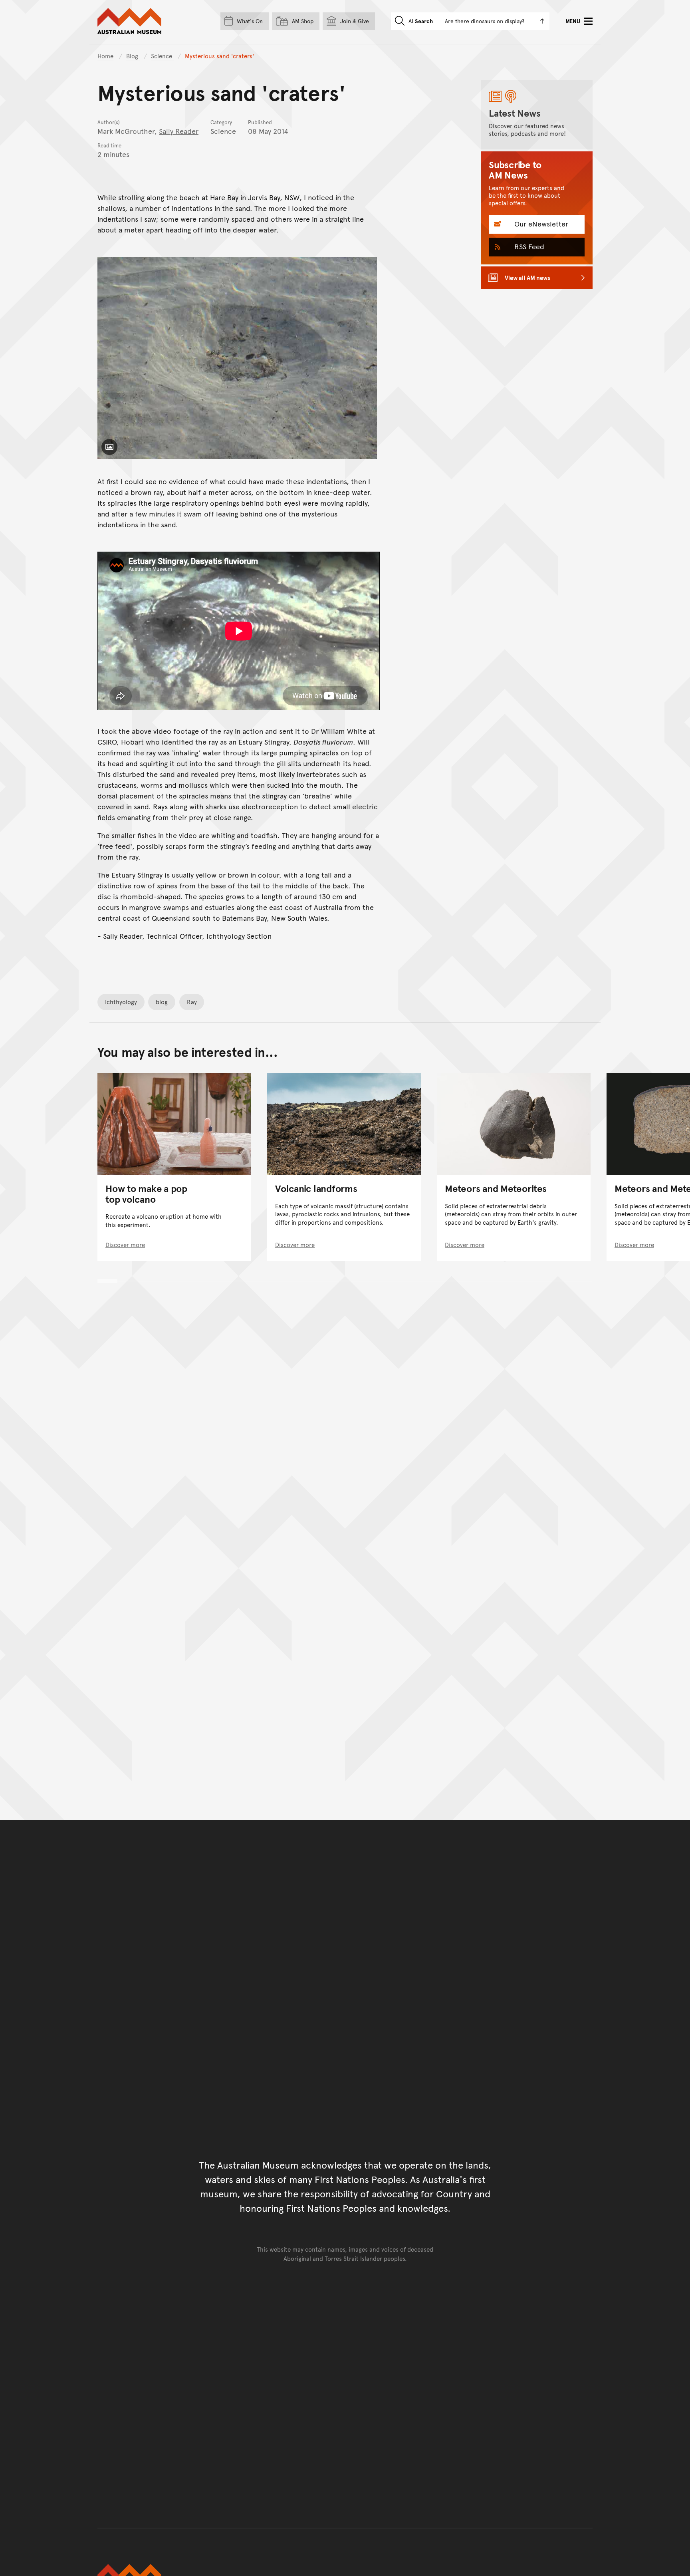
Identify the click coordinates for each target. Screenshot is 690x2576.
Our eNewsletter (540, 223)
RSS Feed (528, 246)
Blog (133, 56)
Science (162, 56)
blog (162, 1002)
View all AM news (527, 277)
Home (105, 56)
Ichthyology (121, 1002)
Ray (192, 1002)
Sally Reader (179, 131)
